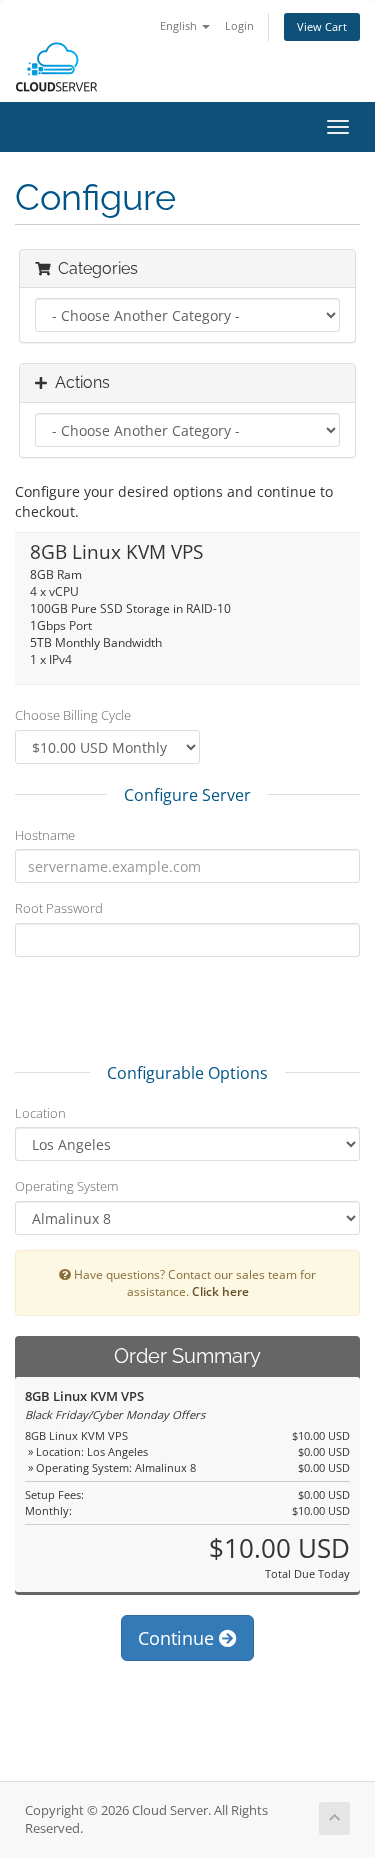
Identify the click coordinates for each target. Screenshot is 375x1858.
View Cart (322, 26)
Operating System (66, 1186)
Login (239, 25)
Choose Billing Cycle (73, 715)
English (180, 25)
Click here (220, 1291)
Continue (178, 1638)
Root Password (59, 908)
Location (40, 1113)
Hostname (45, 835)
